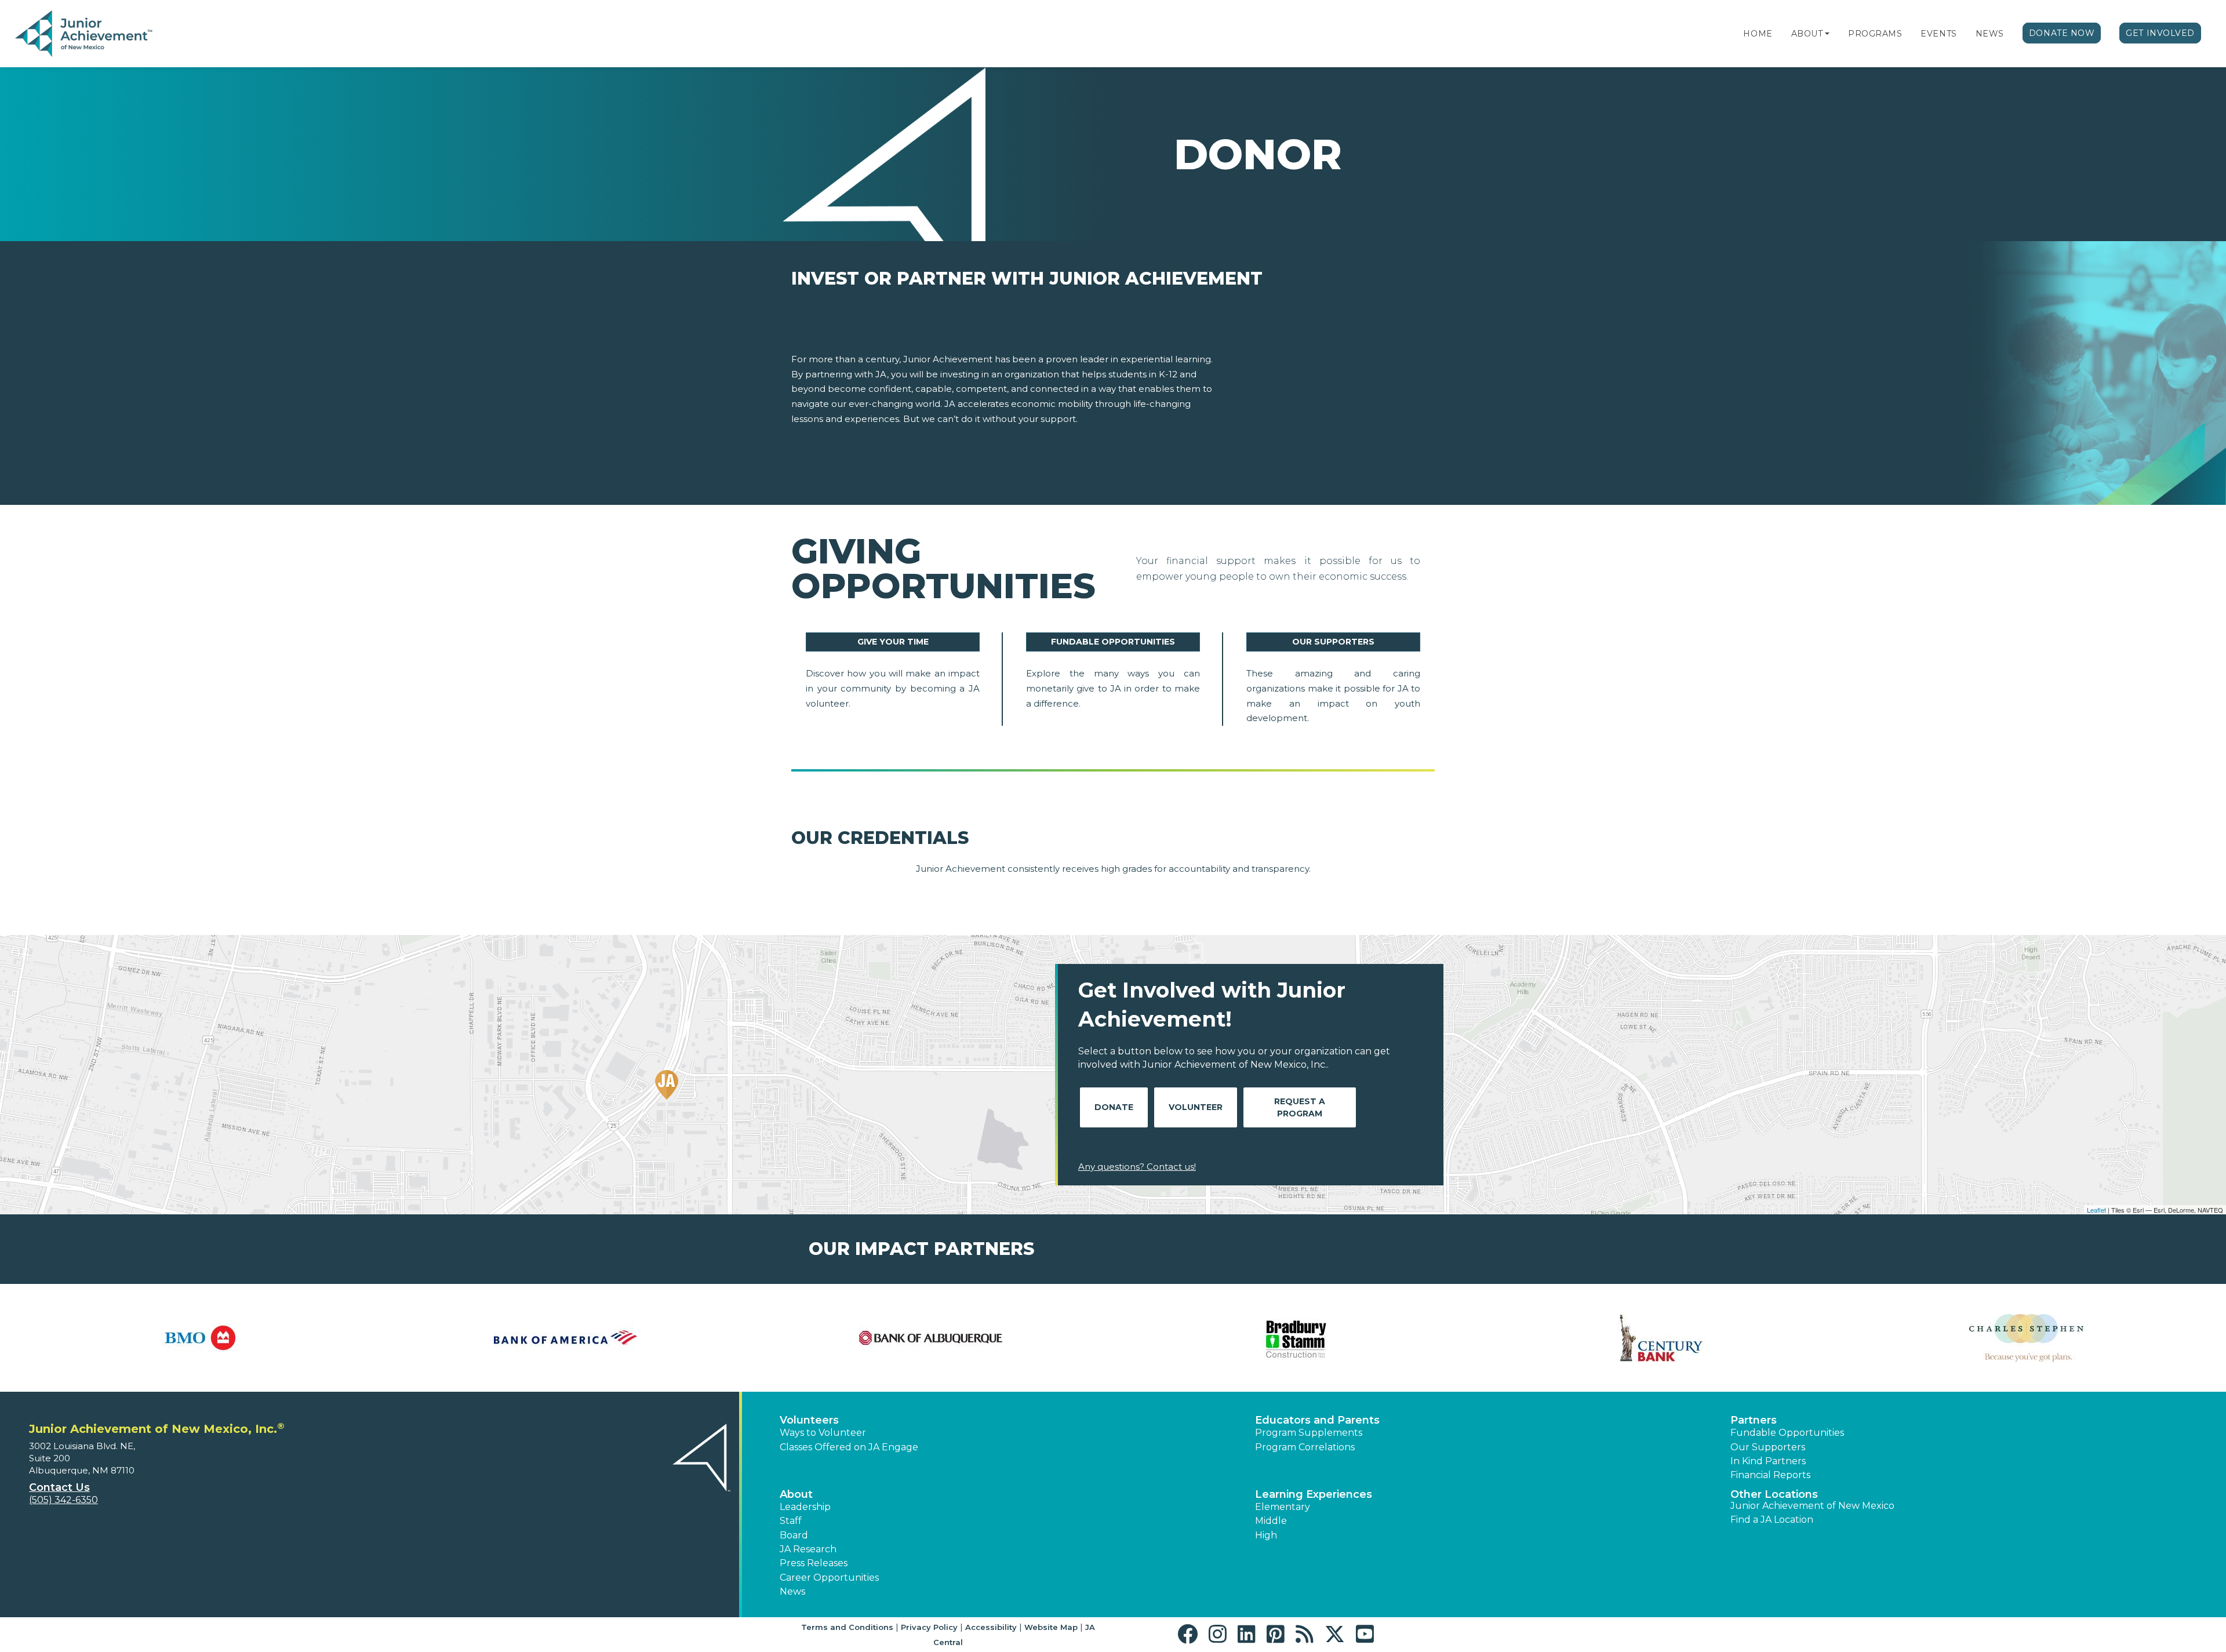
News (1990, 34)
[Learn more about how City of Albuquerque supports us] (200, 1338)
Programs (1875, 34)
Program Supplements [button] (1309, 1433)
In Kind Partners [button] (1768, 1461)
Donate (1114, 1107)
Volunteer (1196, 1107)
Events (1938, 34)
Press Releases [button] (814, 1563)
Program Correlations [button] (1305, 1447)
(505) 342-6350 (63, 1500)
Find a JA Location (1772, 1520)
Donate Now (2062, 33)
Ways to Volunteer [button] (823, 1433)
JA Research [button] (808, 1549)
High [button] (1266, 1535)
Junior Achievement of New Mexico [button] (1812, 1506)
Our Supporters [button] (1768, 1447)
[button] (1827, 34)
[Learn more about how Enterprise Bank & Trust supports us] (1296, 1338)
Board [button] (794, 1535)
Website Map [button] (1051, 1627)
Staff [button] (791, 1521)
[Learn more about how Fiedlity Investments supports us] (2026, 1338)
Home (1758, 34)
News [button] (792, 1591)
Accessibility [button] (991, 1627)
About (1807, 34)
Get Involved (2160, 33)
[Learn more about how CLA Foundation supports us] (565, 1338)
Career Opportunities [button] (829, 1578)
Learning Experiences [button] (1314, 1494)
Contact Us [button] (59, 1487)
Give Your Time (893, 642)
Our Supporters (1333, 642)
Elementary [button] (1283, 1507)
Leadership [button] (805, 1507)
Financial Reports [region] (1770, 1475)
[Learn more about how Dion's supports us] (930, 1338)
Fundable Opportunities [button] (1787, 1433)
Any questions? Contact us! (1137, 1167)
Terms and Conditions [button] (847, 1627)
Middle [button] (1271, 1521)
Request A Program (1300, 1107)
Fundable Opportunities (1113, 642)
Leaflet (2096, 1210)
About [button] (796, 1494)
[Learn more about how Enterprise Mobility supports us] (1661, 1338)
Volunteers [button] (809, 1420)
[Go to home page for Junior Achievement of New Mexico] (85, 34)
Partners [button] (1754, 1420)
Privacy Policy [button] (929, 1627)
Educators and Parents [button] (1317, 1420)
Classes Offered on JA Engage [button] (849, 1447)
